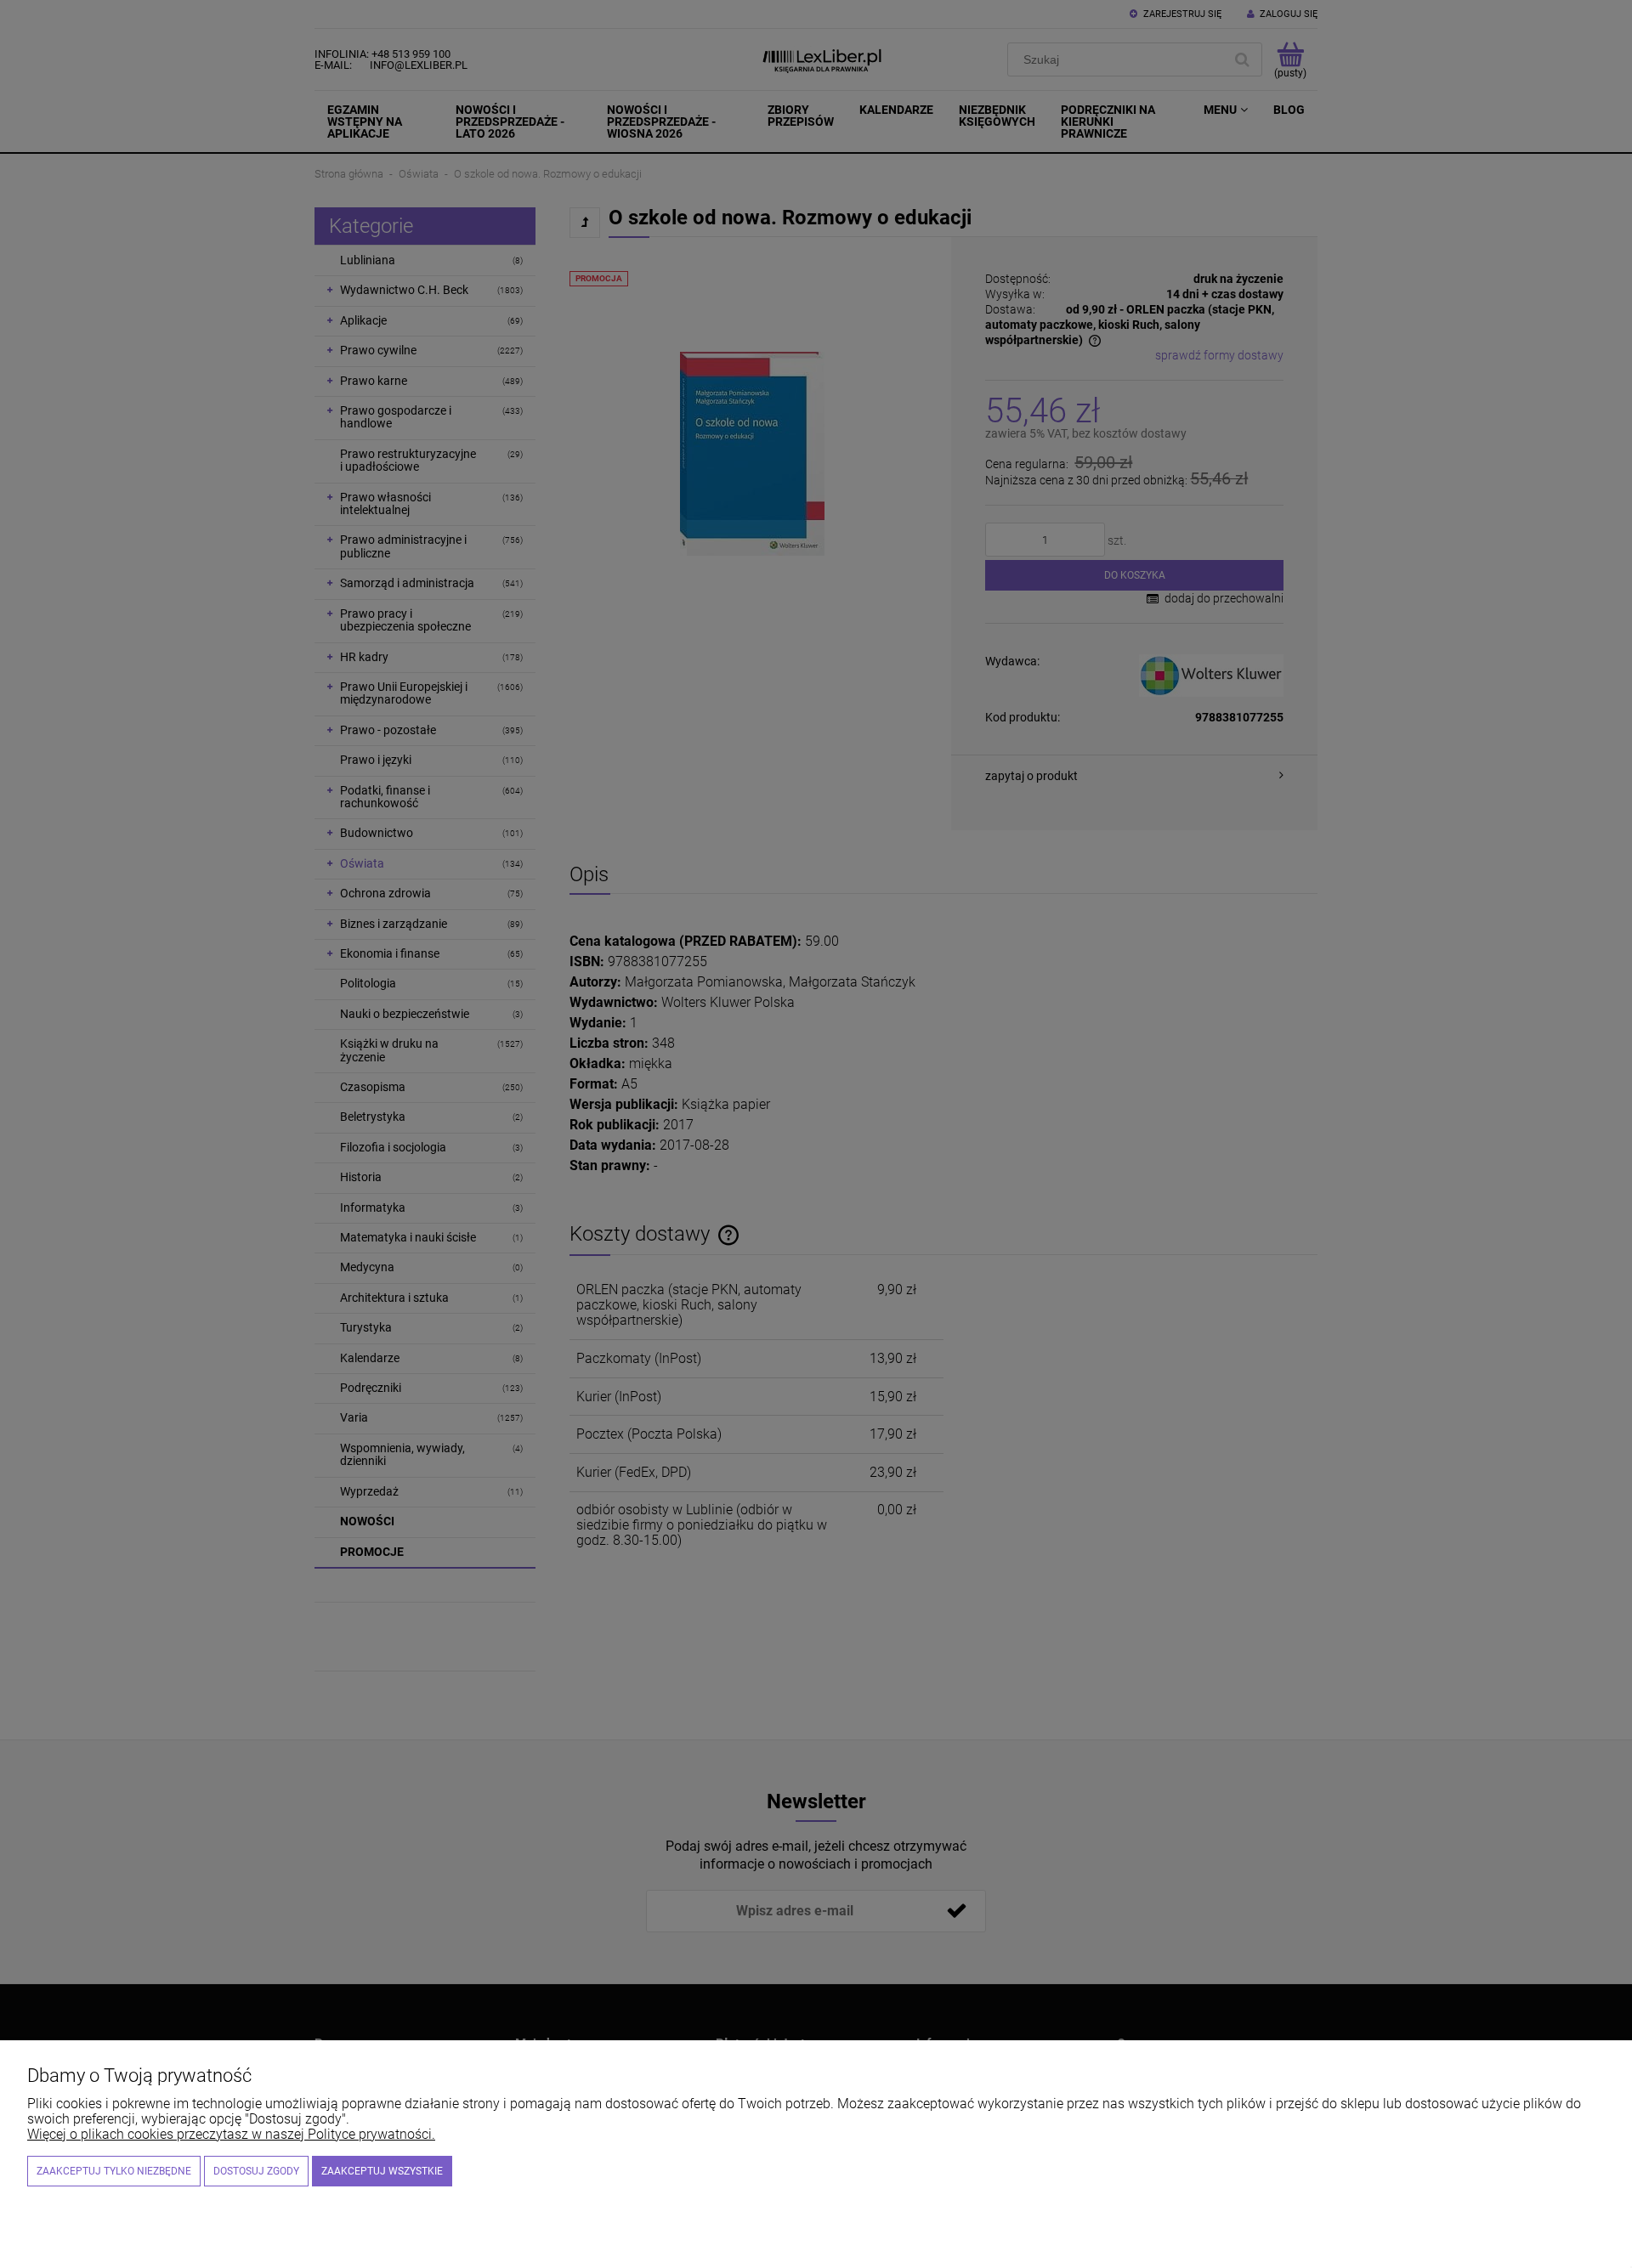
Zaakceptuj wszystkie (382, 2171)
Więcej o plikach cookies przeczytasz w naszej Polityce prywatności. (231, 2134)
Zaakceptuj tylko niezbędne (114, 2171)
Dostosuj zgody (256, 2171)
